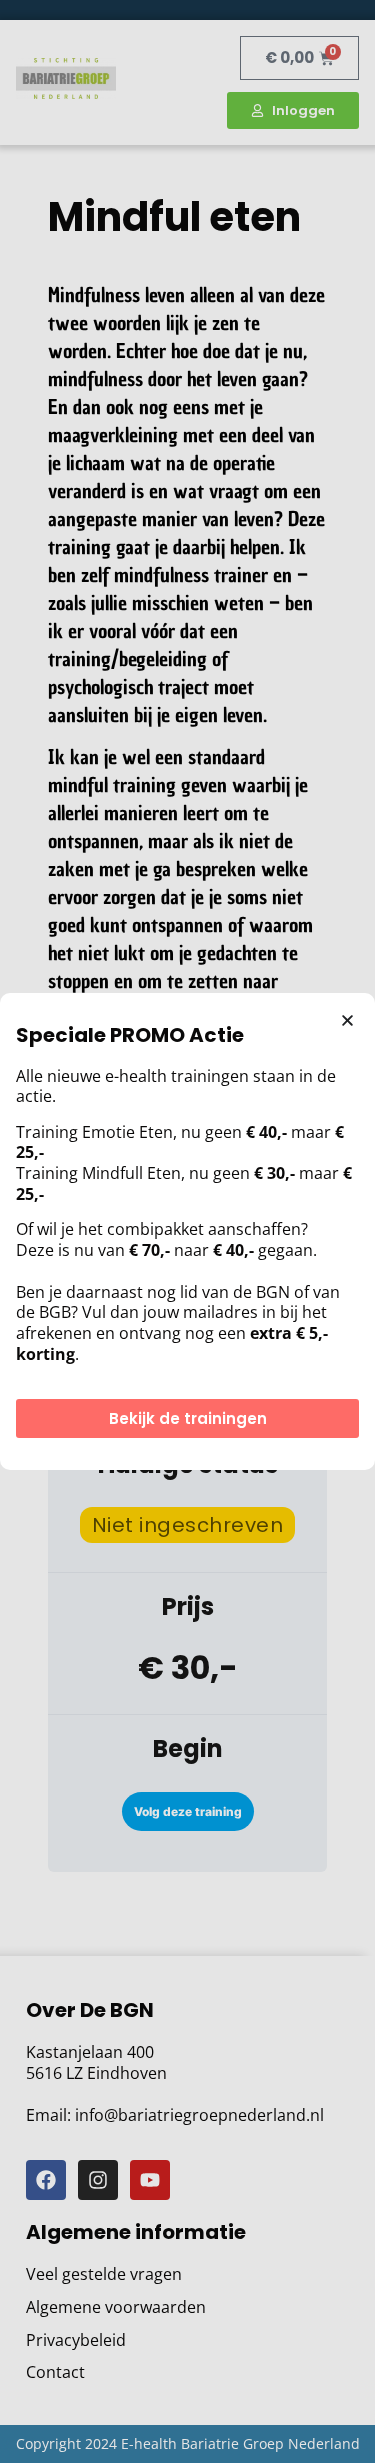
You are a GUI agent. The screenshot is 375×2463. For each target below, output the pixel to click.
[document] (187, 1231)
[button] (347, 1020)
